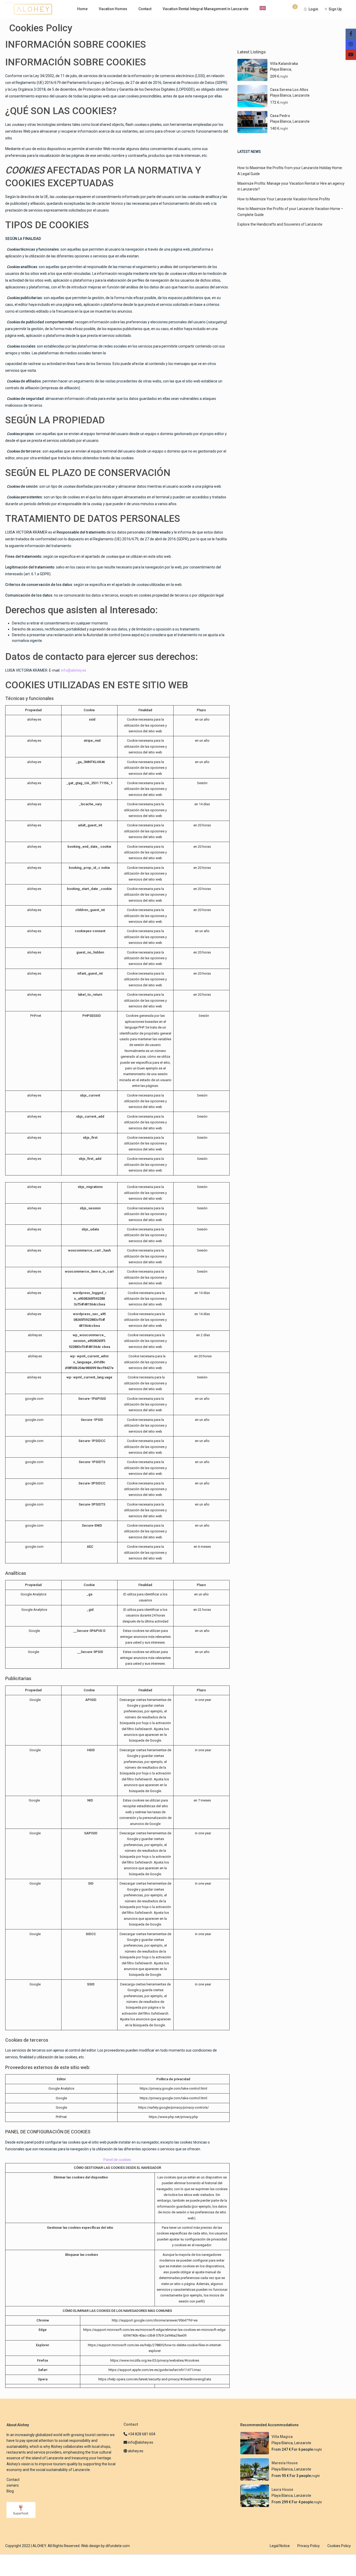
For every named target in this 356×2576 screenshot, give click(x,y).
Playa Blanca (281, 69)
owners (13, 2485)
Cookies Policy (339, 2546)
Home (82, 9)
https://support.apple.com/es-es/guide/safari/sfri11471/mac (155, 2370)
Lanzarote (301, 95)
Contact (145, 9)
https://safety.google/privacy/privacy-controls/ (173, 2107)
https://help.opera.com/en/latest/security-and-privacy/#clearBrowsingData (155, 2379)
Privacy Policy (309, 2546)
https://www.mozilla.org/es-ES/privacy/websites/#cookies (155, 2360)
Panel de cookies (117, 2160)
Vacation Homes (113, 9)
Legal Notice (280, 2546)
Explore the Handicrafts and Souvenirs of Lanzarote (280, 224)
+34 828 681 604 (141, 2434)
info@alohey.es (74, 670)
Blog (10, 2491)
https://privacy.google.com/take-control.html (173, 2088)
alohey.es (135, 2451)
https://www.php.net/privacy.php (173, 2117)
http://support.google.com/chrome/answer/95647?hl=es (155, 2320)
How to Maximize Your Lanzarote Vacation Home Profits (284, 199)
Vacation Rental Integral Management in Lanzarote (205, 9)
